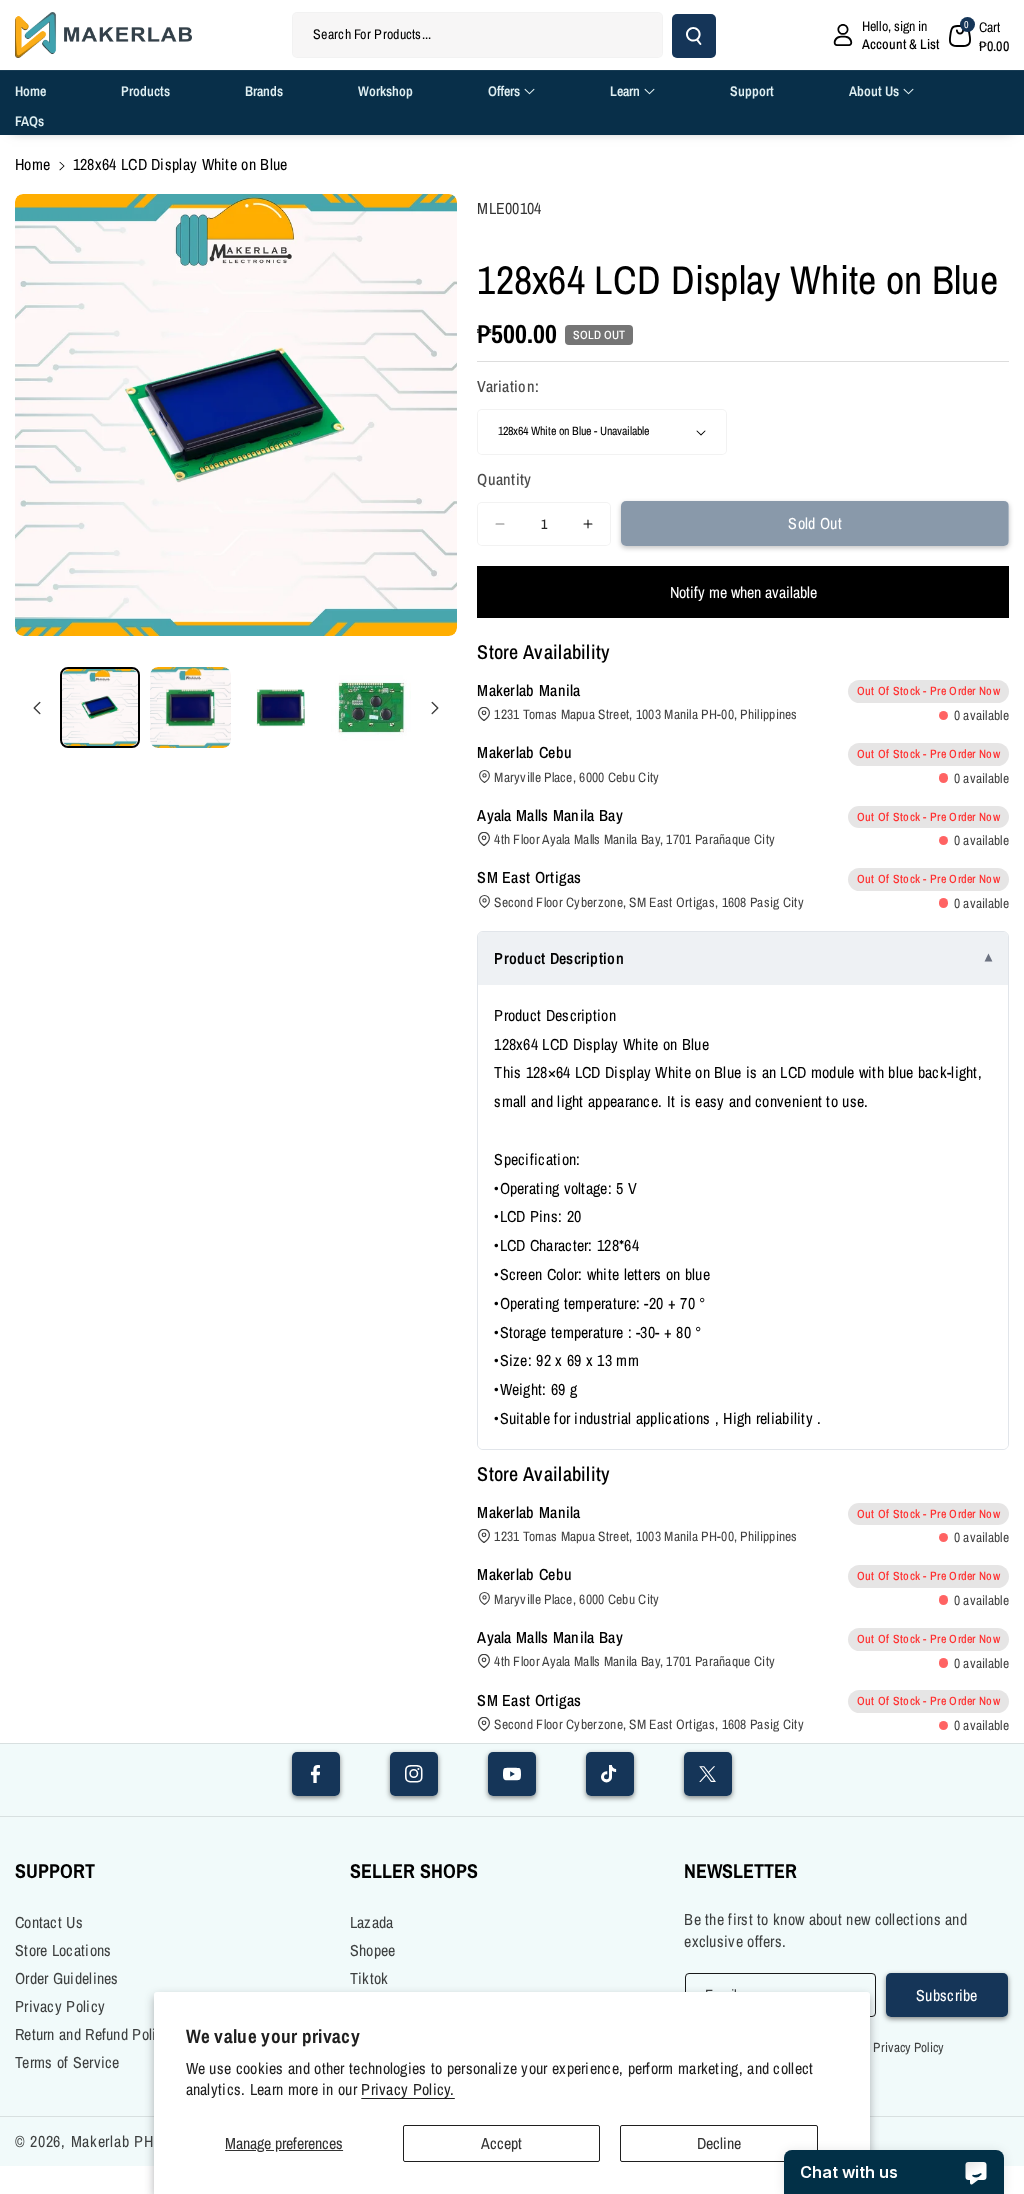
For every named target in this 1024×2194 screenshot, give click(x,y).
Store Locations (63, 1950)
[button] (979, 35)
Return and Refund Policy (93, 2034)
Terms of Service (67, 2062)
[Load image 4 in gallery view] (371, 707)
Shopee (373, 1950)
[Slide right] (435, 708)
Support (55, 1870)
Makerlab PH (112, 2141)
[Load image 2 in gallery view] (190, 707)
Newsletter (740, 1870)
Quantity (504, 479)
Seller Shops (414, 1870)
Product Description (559, 958)
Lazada (372, 1922)
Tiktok (369, 1978)
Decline (719, 2143)
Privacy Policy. (408, 2089)
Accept (501, 2143)
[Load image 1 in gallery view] (100, 707)
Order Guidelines (67, 1978)
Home (32, 164)
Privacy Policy (60, 2006)
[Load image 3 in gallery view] (281, 707)
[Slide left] (37, 708)
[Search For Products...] (694, 36)
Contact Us (49, 1922)
